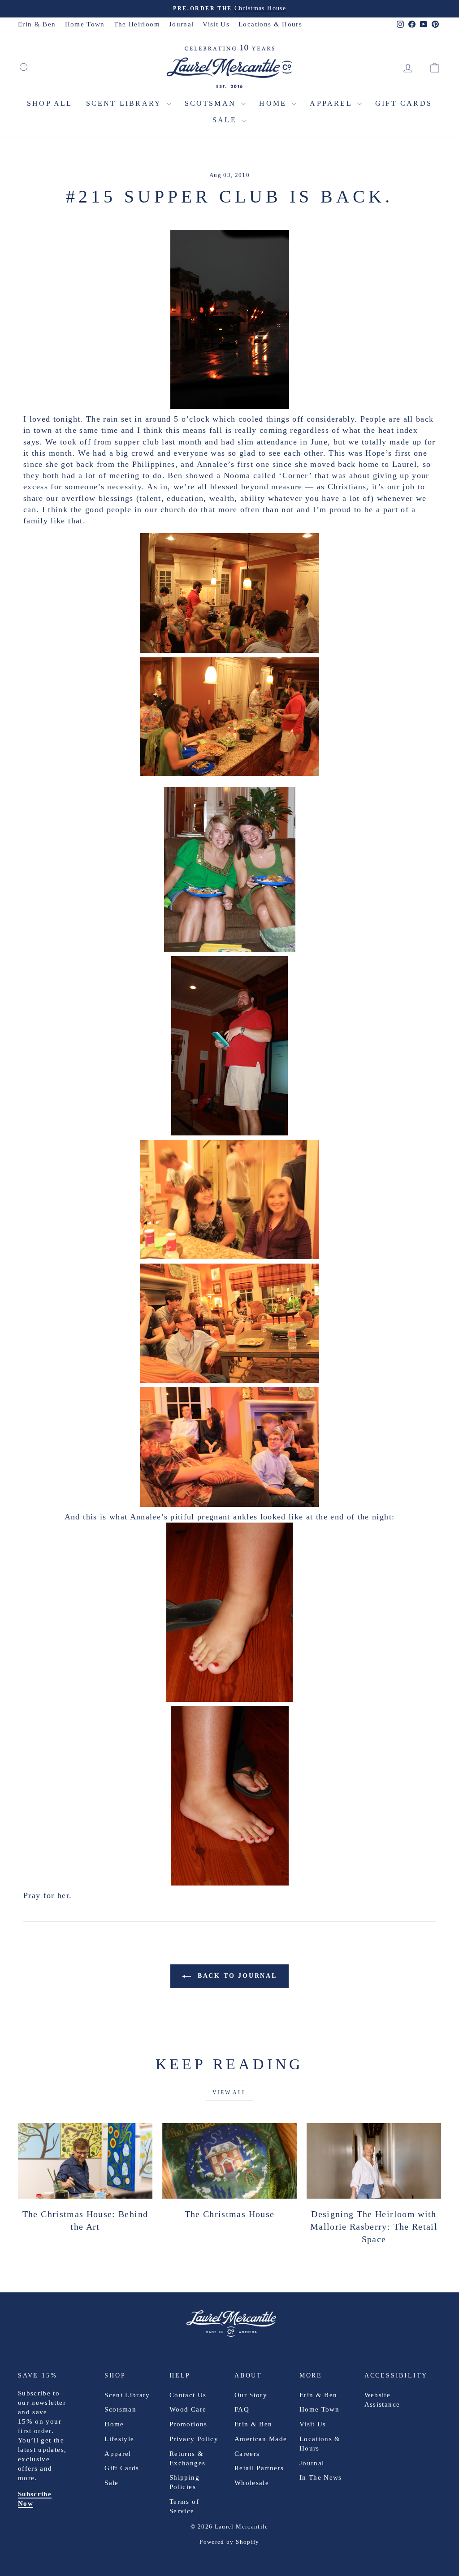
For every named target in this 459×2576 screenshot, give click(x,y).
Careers (247, 2454)
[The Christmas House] (229, 2161)
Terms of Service (184, 2506)
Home (274, 103)
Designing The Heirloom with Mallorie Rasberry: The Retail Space (374, 2226)
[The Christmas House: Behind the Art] (85, 2161)
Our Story (251, 2395)
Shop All (50, 103)
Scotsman (212, 103)
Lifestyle (119, 2439)
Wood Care (188, 2409)
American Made (261, 2439)
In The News (321, 2477)
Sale (226, 120)
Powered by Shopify (229, 2542)
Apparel (332, 103)
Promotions (188, 2424)
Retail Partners (259, 2468)
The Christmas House (230, 2214)
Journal (181, 24)
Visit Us (216, 24)
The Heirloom (137, 24)
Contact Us (188, 2395)
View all (229, 2093)
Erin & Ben (37, 24)
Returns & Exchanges (187, 2458)
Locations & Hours (270, 24)
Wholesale (252, 2483)
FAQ (242, 2409)
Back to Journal (236, 1976)
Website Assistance (382, 2400)
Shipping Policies (184, 2482)
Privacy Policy (194, 2439)
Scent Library (125, 103)
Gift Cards (404, 103)
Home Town (85, 24)
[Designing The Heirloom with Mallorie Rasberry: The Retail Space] (374, 2161)
